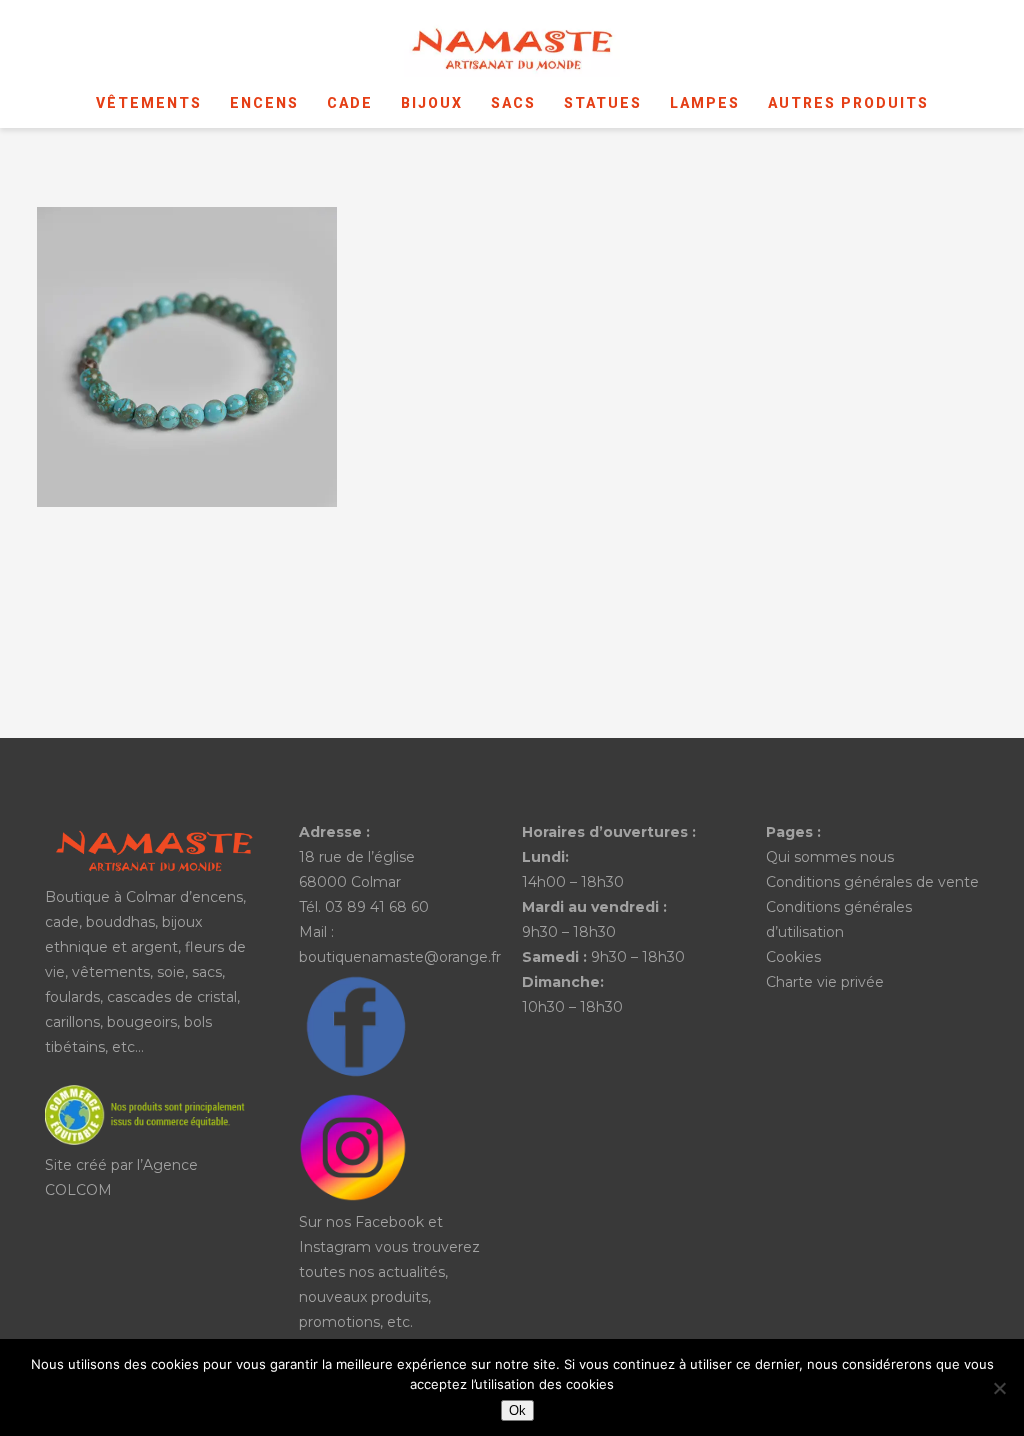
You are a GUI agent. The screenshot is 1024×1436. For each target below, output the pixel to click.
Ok (517, 1410)
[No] (999, 1388)
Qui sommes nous (830, 857)
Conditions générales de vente (872, 882)
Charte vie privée (825, 982)
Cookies (793, 957)
